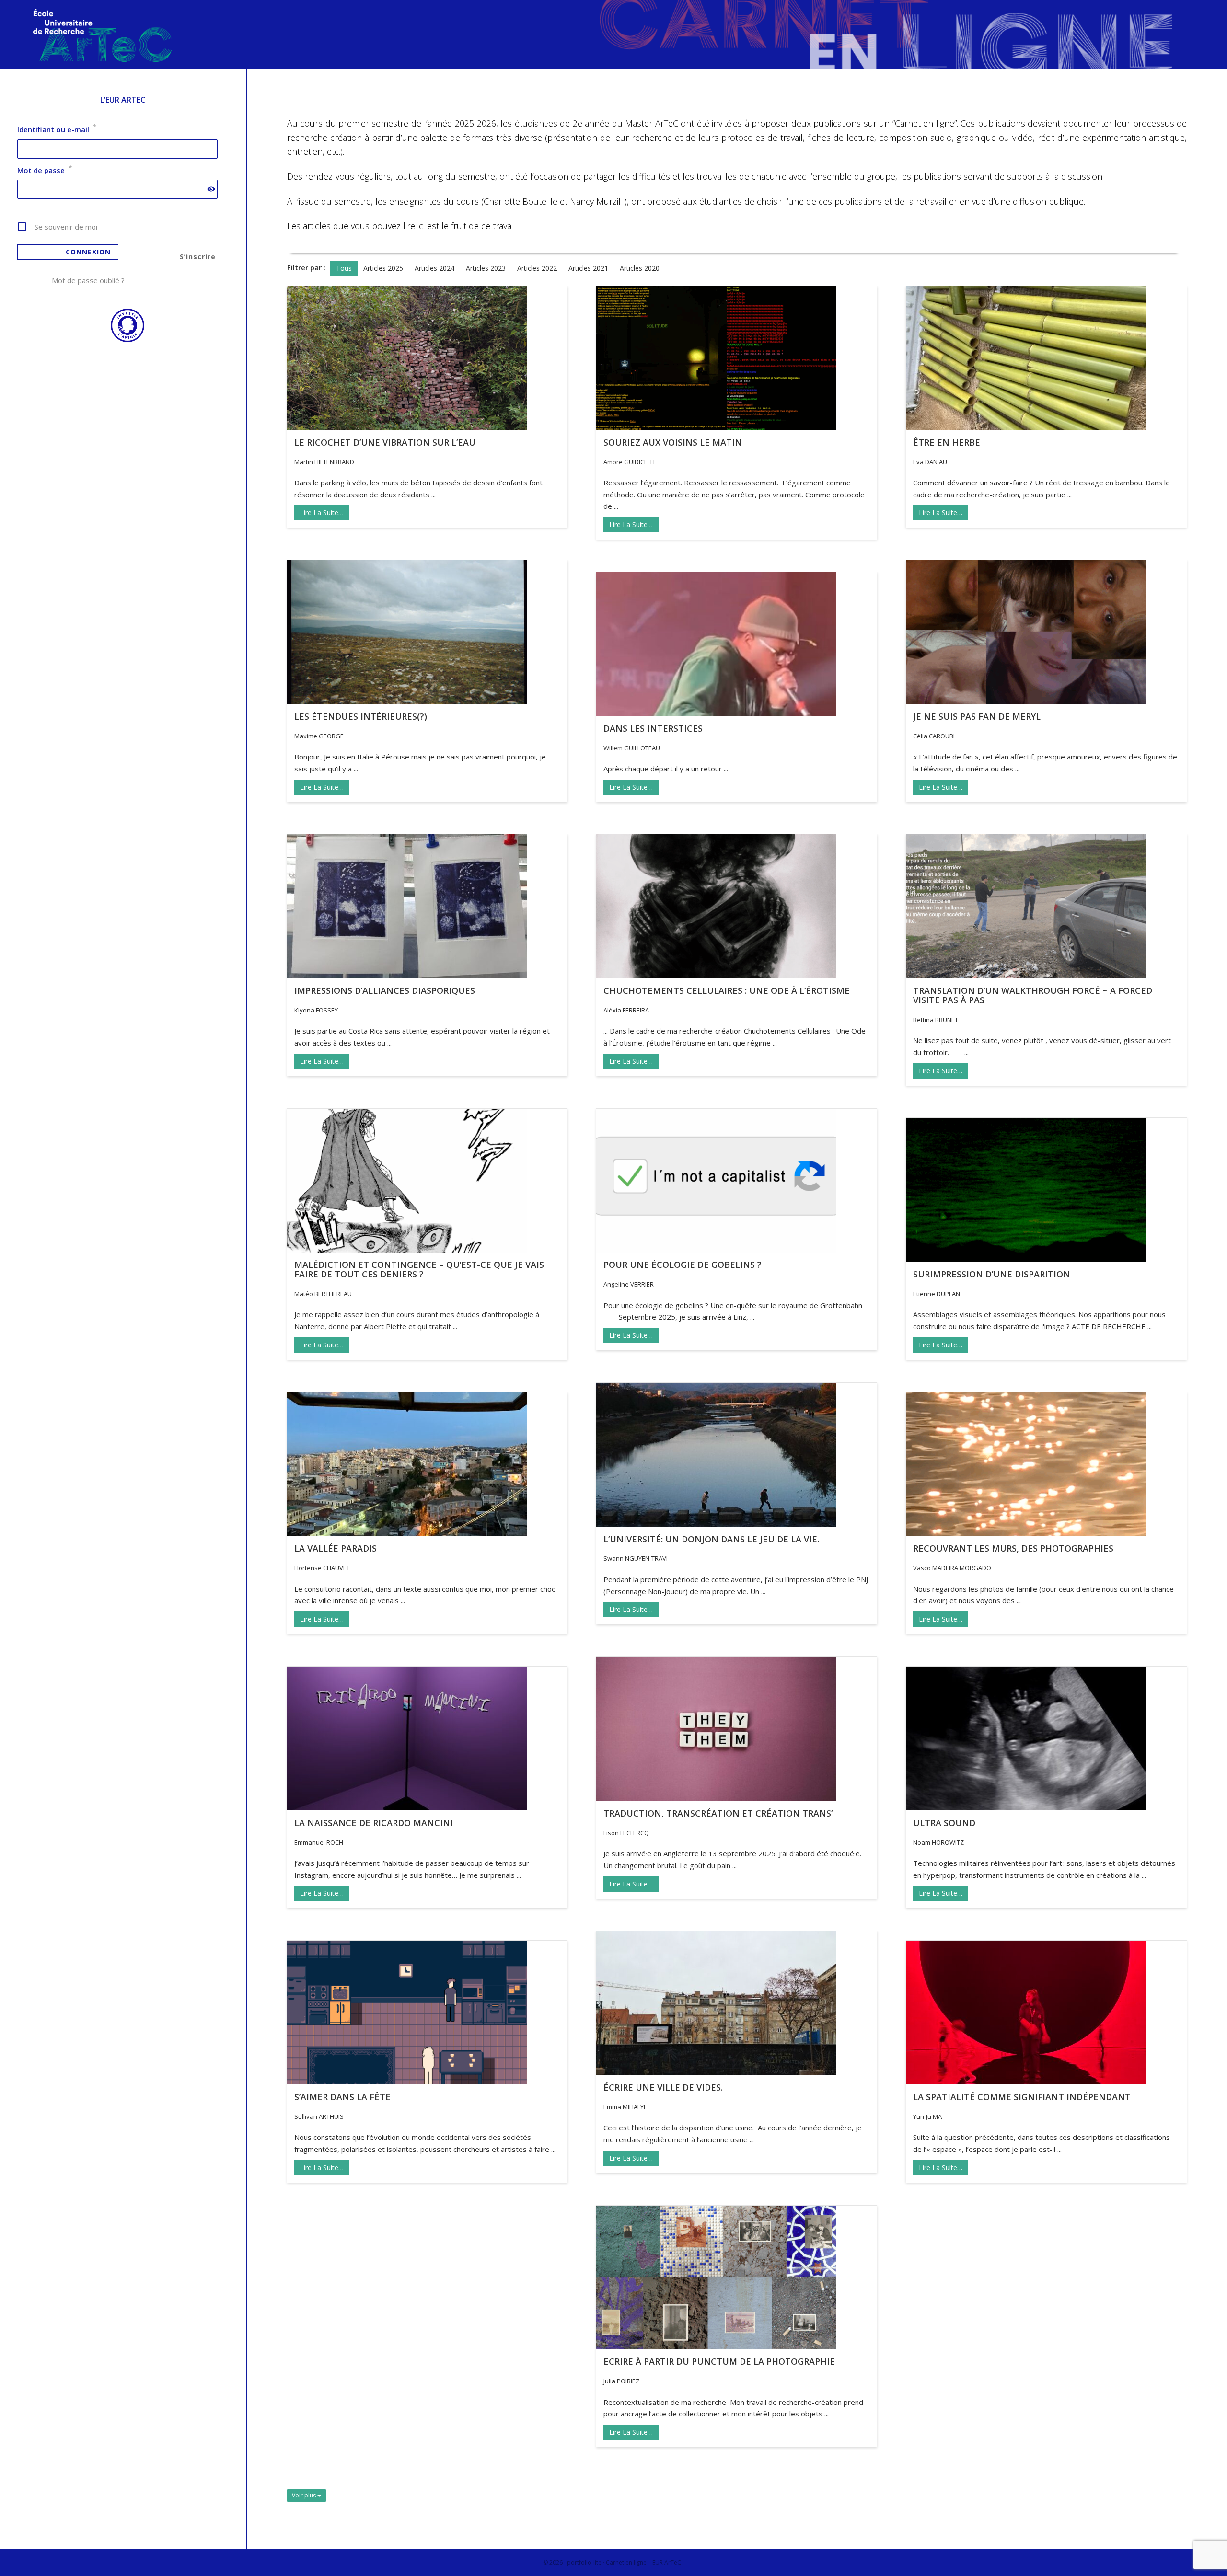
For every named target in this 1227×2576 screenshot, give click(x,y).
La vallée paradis (336, 1548)
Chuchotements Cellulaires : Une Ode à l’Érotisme (727, 990)
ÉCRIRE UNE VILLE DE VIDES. (663, 2087)
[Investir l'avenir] (123, 340)
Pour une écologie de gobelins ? (683, 1265)
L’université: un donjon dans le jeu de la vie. (711, 1539)
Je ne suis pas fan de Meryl (977, 716)
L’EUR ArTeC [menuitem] (123, 100)
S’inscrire (198, 257)
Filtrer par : (306, 267)
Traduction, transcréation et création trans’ (718, 1813)
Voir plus (305, 2495)
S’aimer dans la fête (342, 2097)
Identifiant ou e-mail (57, 129)
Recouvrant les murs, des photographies (1013, 1548)
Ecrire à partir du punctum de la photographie (719, 2361)
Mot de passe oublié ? (88, 280)
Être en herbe (947, 442)
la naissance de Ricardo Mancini (374, 1823)
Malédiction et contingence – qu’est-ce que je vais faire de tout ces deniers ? (419, 1269)
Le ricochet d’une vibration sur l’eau (385, 442)
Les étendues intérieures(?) (361, 716)
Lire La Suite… (322, 512)
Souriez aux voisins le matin (673, 442)
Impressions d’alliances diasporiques (385, 990)
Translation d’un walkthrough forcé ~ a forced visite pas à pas (1033, 995)
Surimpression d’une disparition (992, 1274)
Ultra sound (944, 1823)
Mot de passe (45, 170)
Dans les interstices (653, 728)
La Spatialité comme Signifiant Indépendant (1022, 2097)
